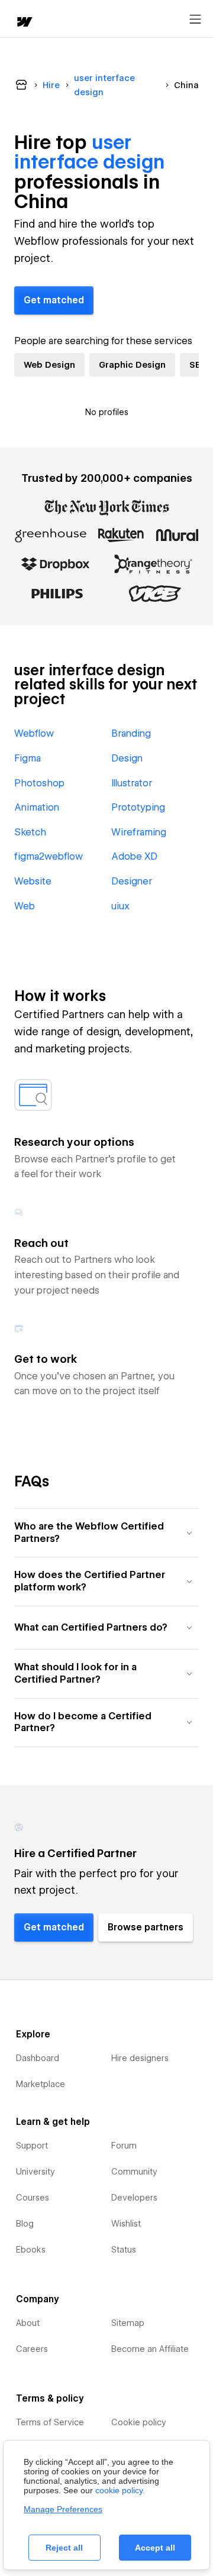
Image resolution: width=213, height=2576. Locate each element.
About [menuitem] (28, 2323)
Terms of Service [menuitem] (50, 2422)
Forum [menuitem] (124, 2146)
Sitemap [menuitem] (128, 2323)
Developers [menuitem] (134, 2198)
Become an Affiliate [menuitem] (150, 2349)
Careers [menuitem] (32, 2349)
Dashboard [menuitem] (38, 2058)
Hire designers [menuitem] (140, 2058)
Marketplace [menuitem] (41, 2084)
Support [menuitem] (32, 2146)
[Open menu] (195, 20)
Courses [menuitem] (33, 2198)
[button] (106, 1533)
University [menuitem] (35, 2172)
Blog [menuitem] (25, 2224)
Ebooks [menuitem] (31, 2250)
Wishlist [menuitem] (126, 2224)
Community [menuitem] (134, 2172)
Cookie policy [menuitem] (139, 2422)
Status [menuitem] (124, 2250)
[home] (24, 23)
